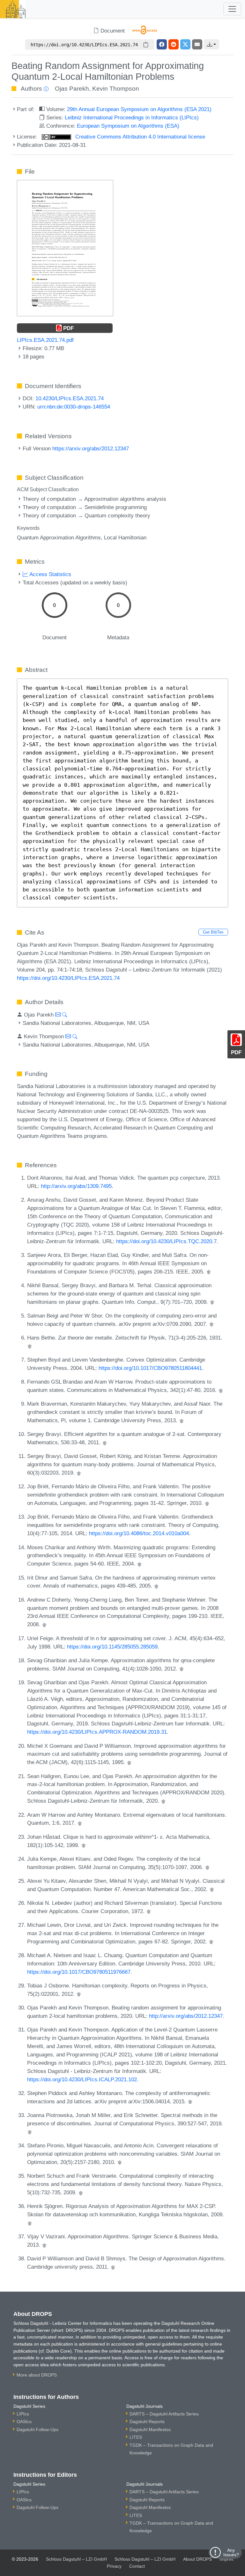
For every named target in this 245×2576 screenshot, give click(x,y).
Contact (137, 2566)
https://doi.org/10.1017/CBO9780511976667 (79, 1972)
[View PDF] (65, 248)
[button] (212, 44)
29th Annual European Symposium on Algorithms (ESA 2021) (139, 109)
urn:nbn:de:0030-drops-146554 (74, 407)
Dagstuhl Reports (147, 2422)
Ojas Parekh (72, 89)
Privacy (114, 2566)
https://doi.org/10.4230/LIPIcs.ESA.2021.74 (68, 978)
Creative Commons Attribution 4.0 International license (139, 137)
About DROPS (197, 2559)
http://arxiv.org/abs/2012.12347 (186, 2016)
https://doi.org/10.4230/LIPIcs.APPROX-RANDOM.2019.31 (97, 1732)
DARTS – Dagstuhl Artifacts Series (164, 2414)
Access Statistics (50, 574)
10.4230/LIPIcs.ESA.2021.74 (70, 398)
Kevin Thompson (116, 89)
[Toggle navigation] (232, 9)
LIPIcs (23, 2414)
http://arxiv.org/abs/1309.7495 (76, 1186)
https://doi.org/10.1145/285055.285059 (112, 1647)
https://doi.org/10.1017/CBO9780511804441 (150, 1368)
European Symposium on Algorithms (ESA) (128, 126)
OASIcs (24, 2422)
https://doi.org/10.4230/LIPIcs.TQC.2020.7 (166, 1241)
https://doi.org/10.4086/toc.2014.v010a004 (139, 1533)
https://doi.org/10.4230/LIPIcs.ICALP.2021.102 (82, 2079)
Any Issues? (231, 2552)
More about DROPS (37, 2375)
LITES (136, 2437)
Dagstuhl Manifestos (150, 2430)
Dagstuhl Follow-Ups (37, 2430)
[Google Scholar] (209, 1272)
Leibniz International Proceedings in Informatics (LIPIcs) (132, 117)
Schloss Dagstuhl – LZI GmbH (76, 2559)
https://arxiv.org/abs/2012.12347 (91, 448)
